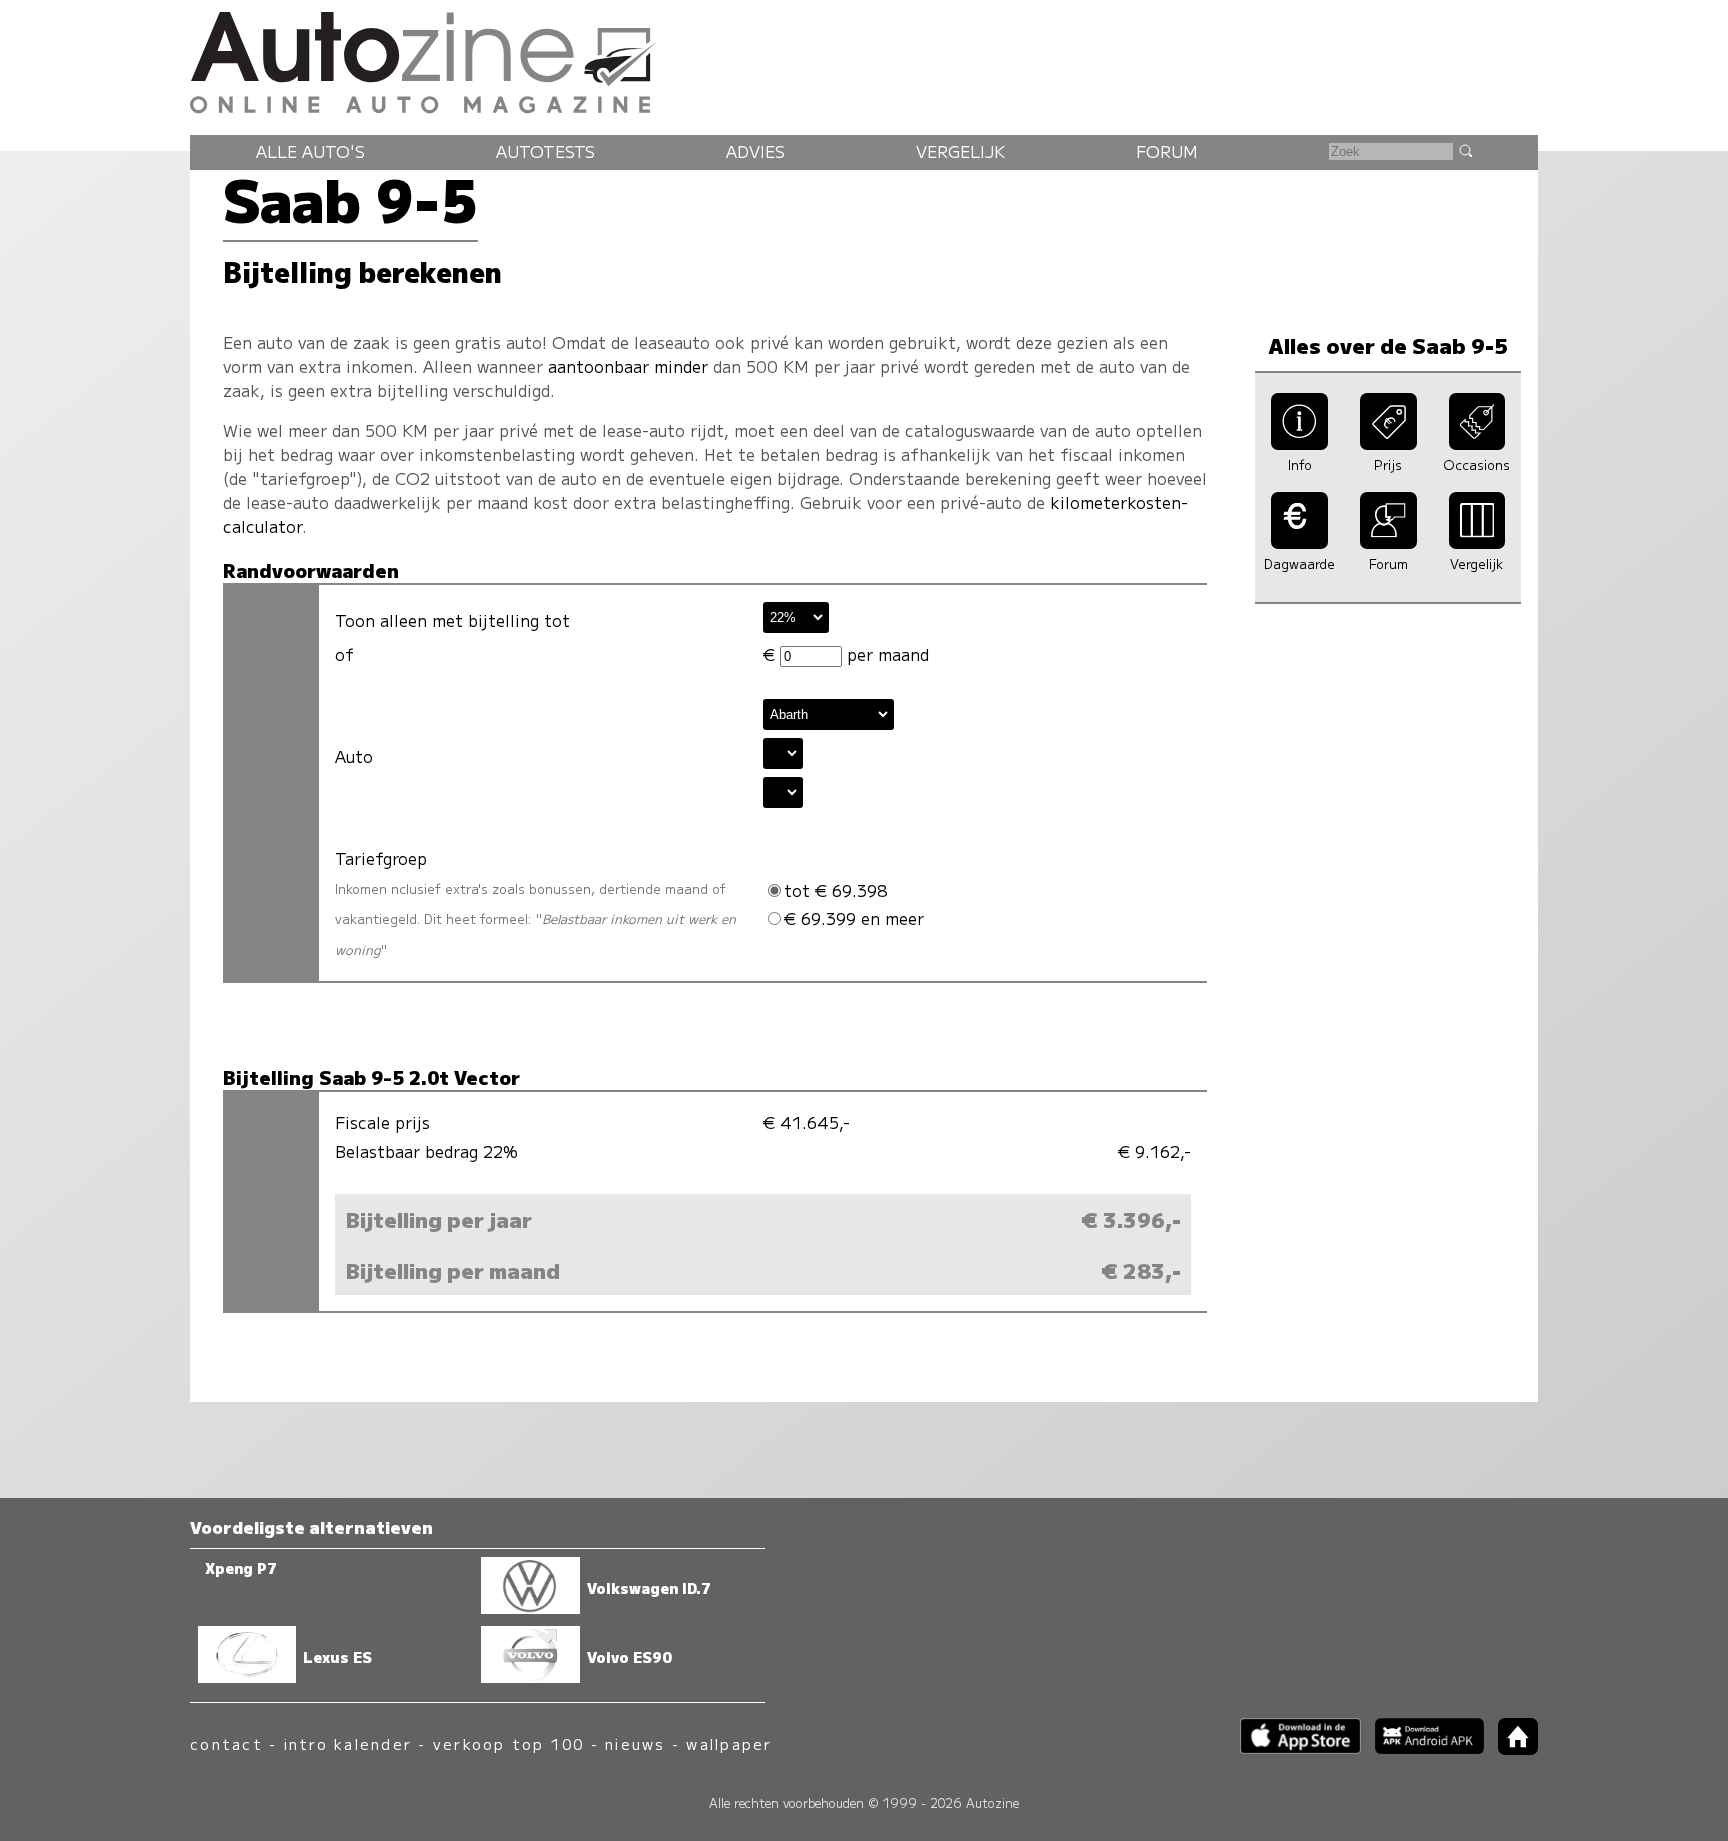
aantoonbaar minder (628, 366)
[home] (1511, 1748)
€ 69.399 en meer (854, 918)
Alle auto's (310, 151)
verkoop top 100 (509, 1743)
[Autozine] (864, 59)
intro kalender (348, 1743)
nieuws (635, 1743)
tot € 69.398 (836, 890)
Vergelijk (960, 151)
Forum (1167, 151)
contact (226, 1743)
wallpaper (729, 1743)
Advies (755, 151)
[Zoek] (1465, 150)
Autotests (545, 151)
